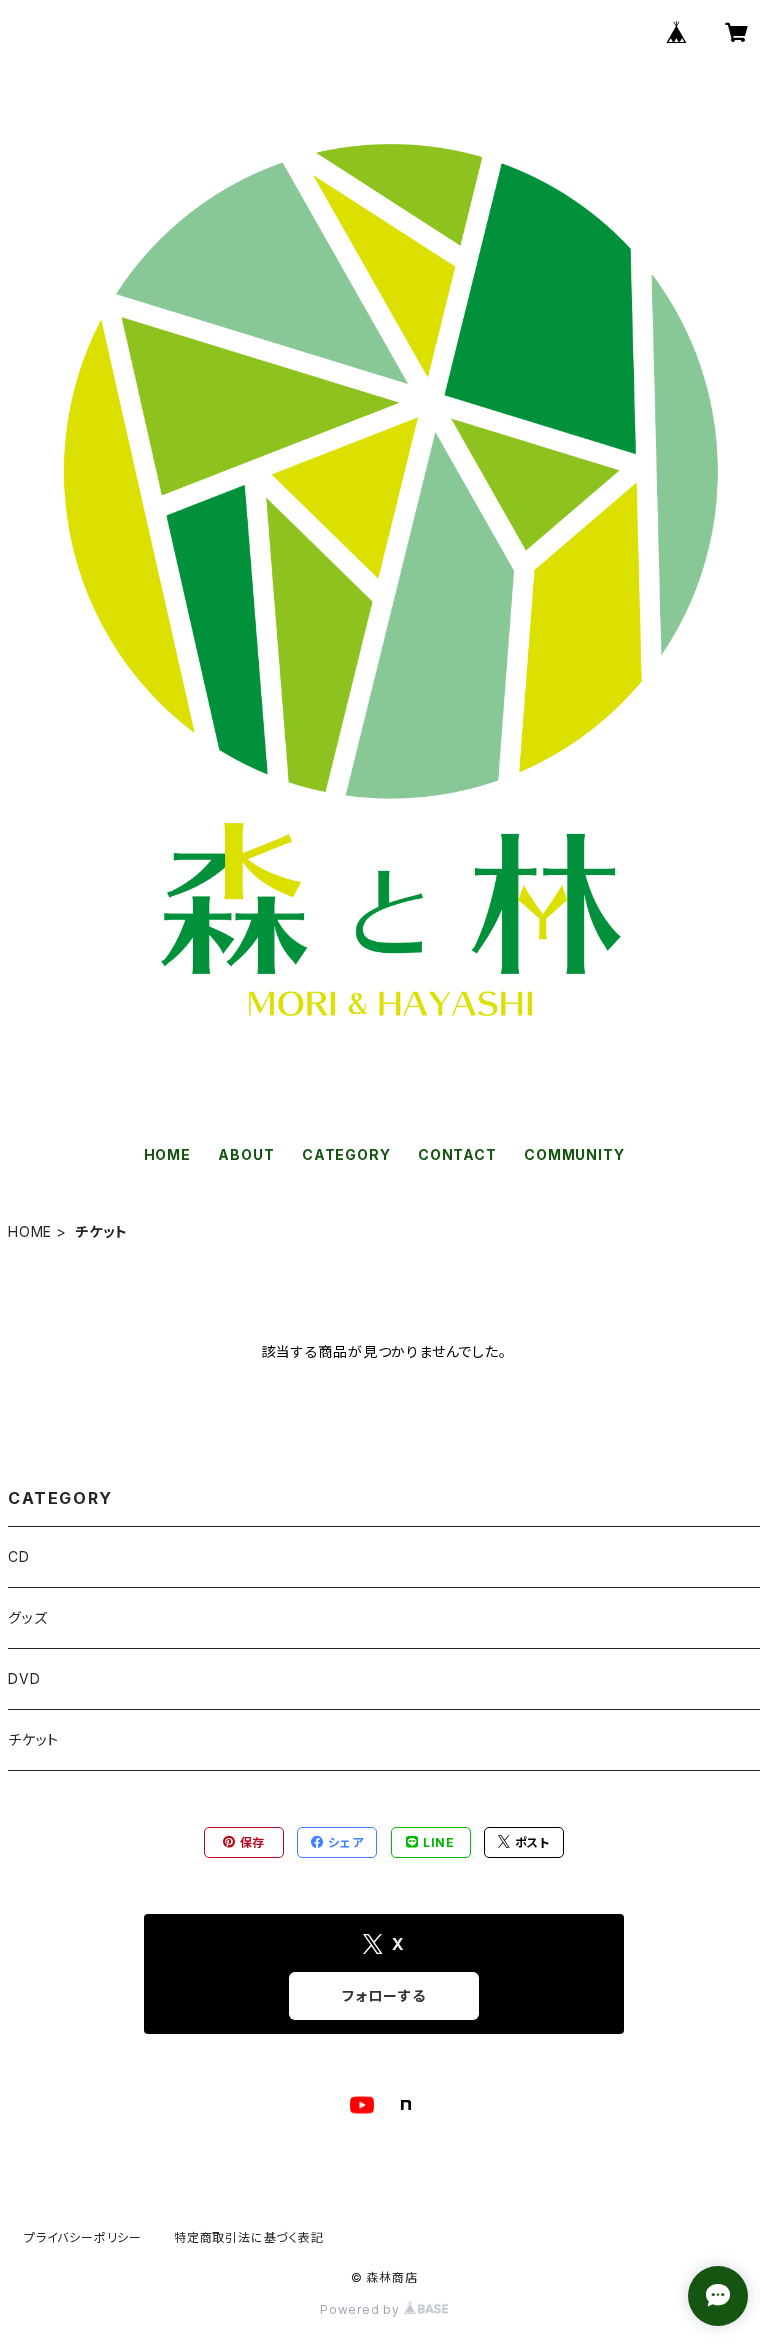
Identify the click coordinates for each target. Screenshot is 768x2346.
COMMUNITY (574, 1154)
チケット (33, 1739)
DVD (24, 1678)
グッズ (27, 1617)
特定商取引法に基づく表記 (249, 2237)
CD (19, 1556)
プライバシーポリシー (83, 2237)
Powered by (362, 2309)
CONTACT (457, 1154)
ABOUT (246, 1154)
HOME (167, 1154)
